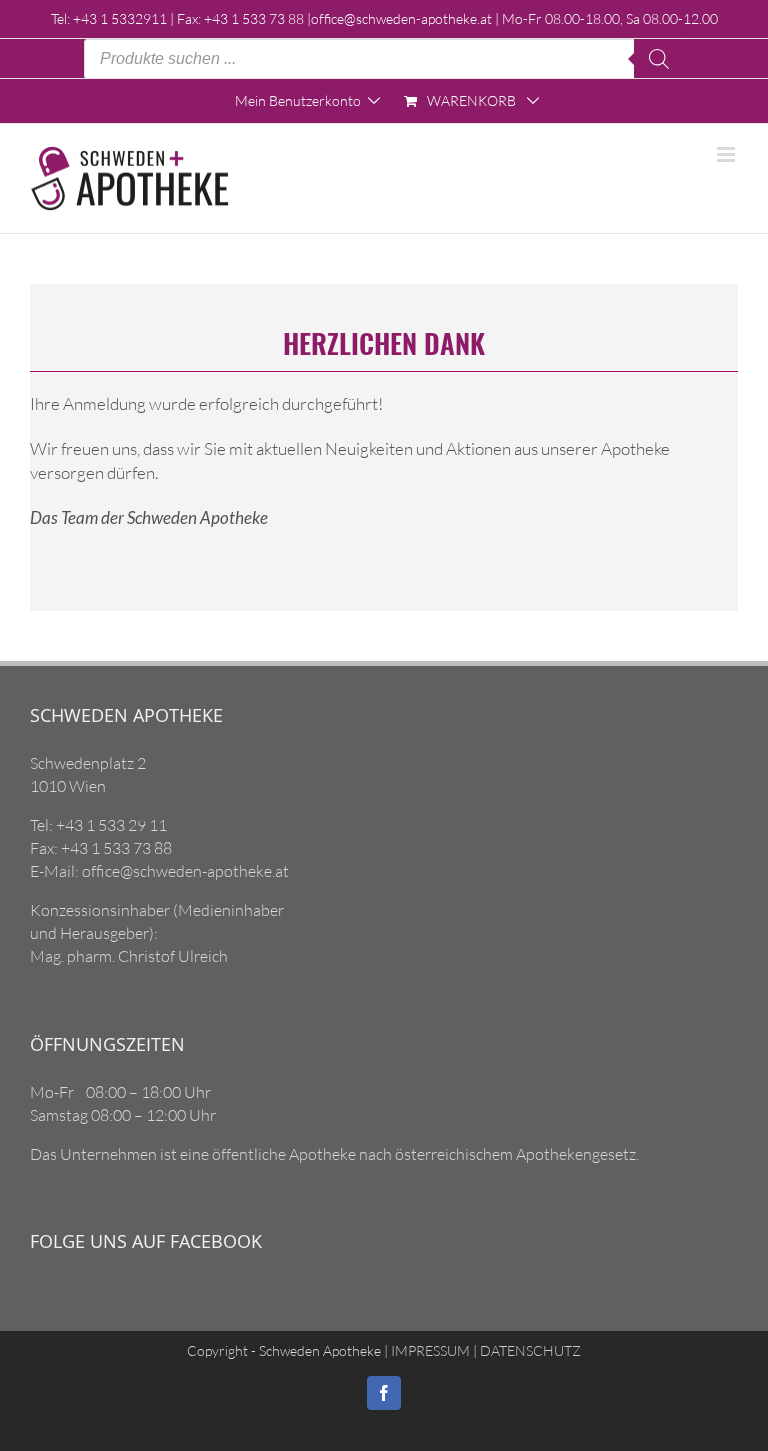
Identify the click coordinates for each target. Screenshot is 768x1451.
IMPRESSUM (429, 1350)
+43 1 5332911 (120, 18)
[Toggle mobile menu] (727, 154)
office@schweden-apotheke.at (401, 18)
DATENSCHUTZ (529, 1350)
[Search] (659, 59)
